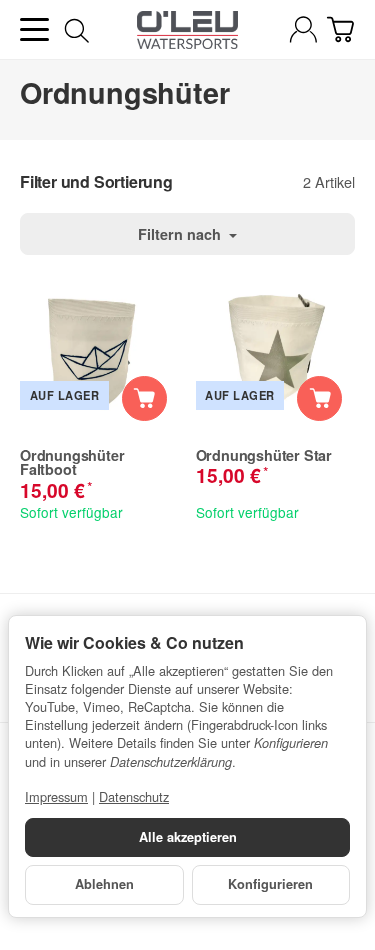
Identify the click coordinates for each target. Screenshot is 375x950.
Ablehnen (104, 884)
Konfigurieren (270, 884)
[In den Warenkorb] (144, 398)
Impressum (56, 796)
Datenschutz (134, 796)
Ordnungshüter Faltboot (72, 462)
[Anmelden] (303, 29)
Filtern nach (181, 234)
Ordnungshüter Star (264, 455)
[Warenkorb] (340, 29)
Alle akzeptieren (188, 837)
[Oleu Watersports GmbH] (187, 30)
